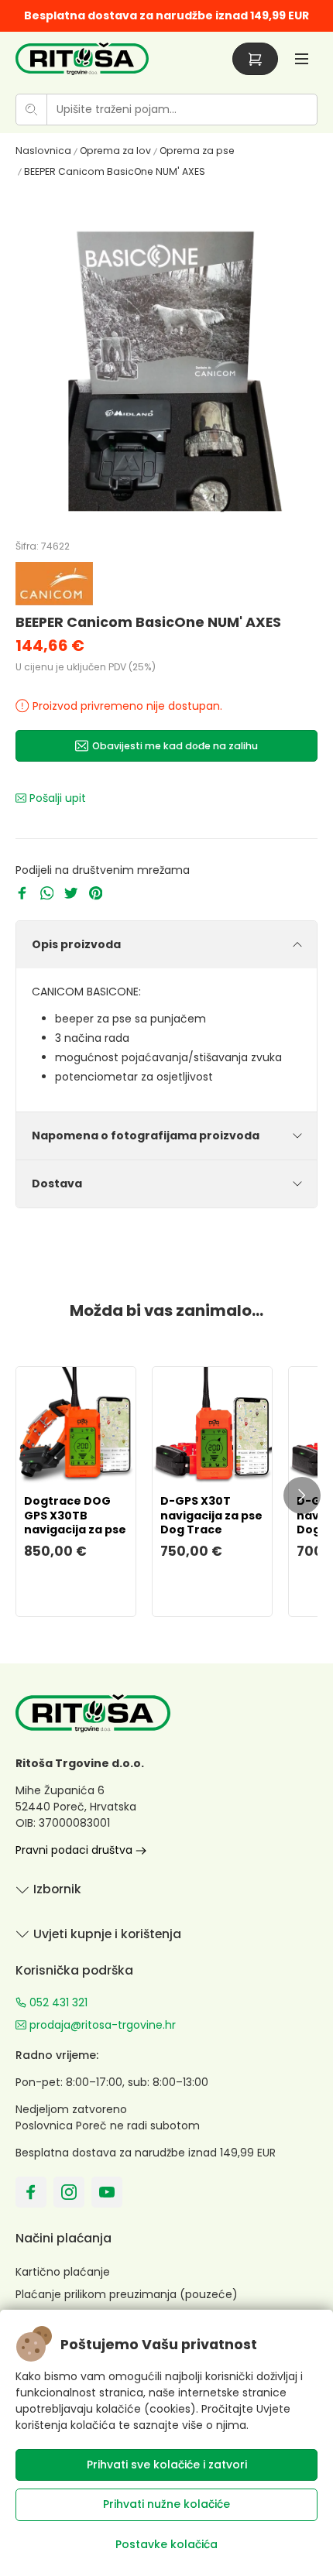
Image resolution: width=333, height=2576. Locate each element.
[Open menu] (302, 58)
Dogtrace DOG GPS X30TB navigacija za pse (75, 1515)
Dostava (57, 1184)
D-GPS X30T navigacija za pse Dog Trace (211, 1515)
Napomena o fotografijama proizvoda (146, 1136)
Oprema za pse (197, 151)
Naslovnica (43, 151)
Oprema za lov (115, 151)
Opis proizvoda (76, 944)
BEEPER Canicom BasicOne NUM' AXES (115, 171)
